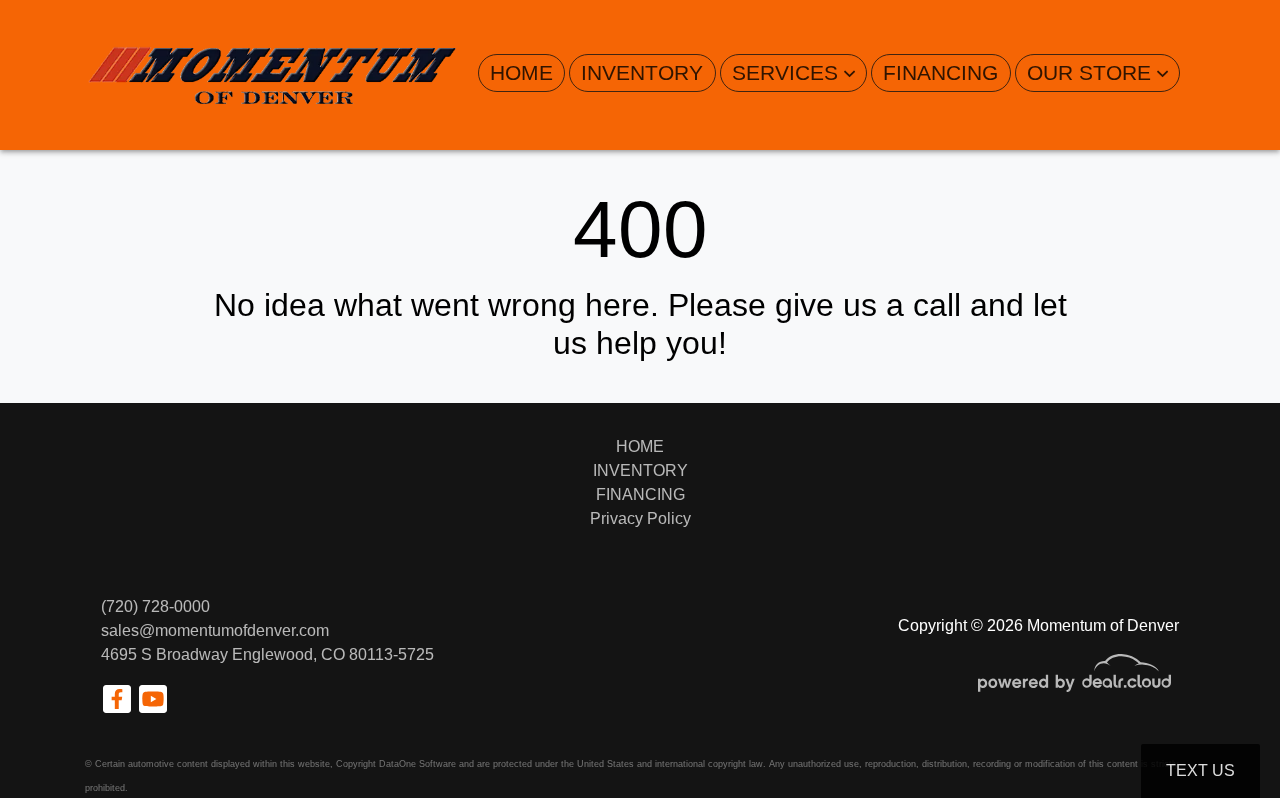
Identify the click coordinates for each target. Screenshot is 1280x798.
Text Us (1200, 770)
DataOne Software (417, 764)
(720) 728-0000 (155, 606)
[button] (793, 73)
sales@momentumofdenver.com (215, 630)
